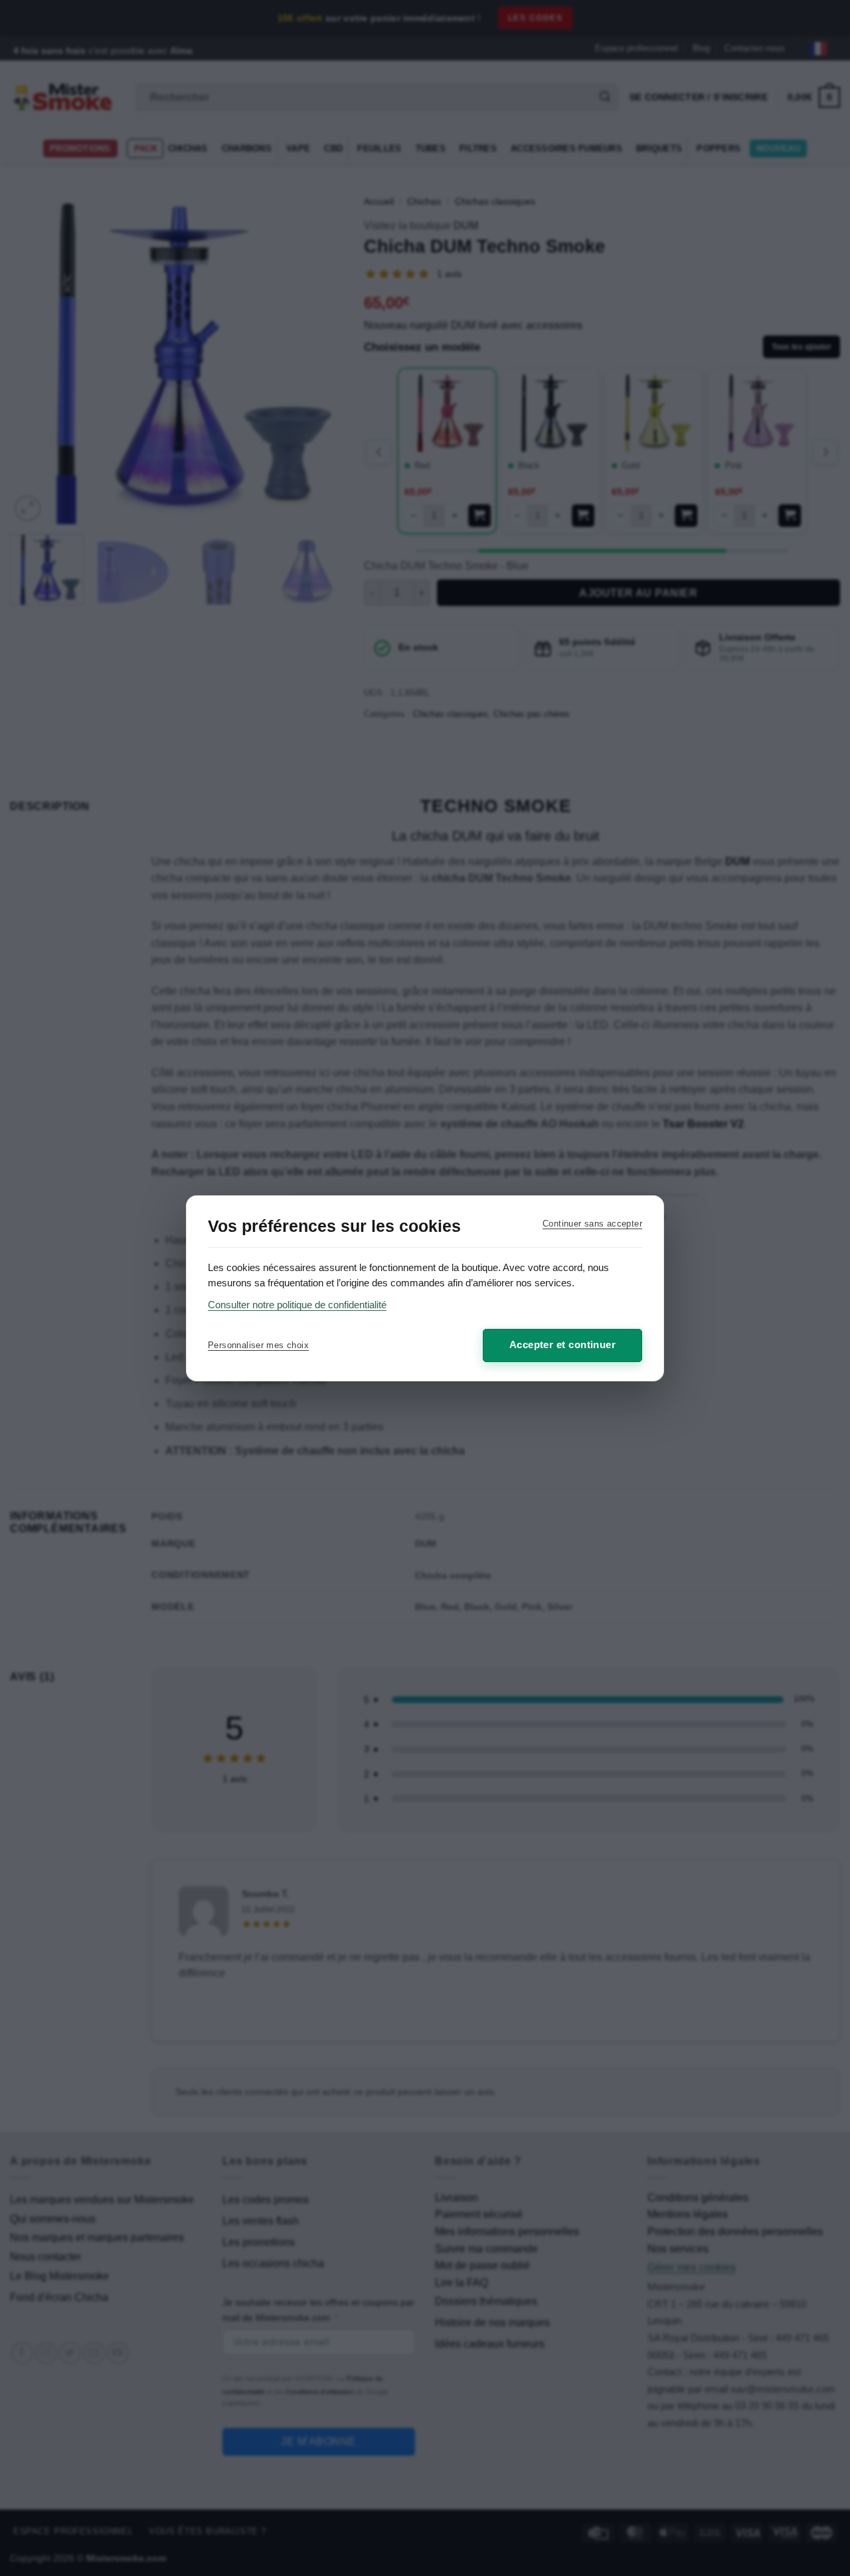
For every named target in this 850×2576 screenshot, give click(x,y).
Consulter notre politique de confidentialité (297, 1305)
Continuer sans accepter (592, 1224)
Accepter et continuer (562, 1344)
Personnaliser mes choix (258, 1345)
